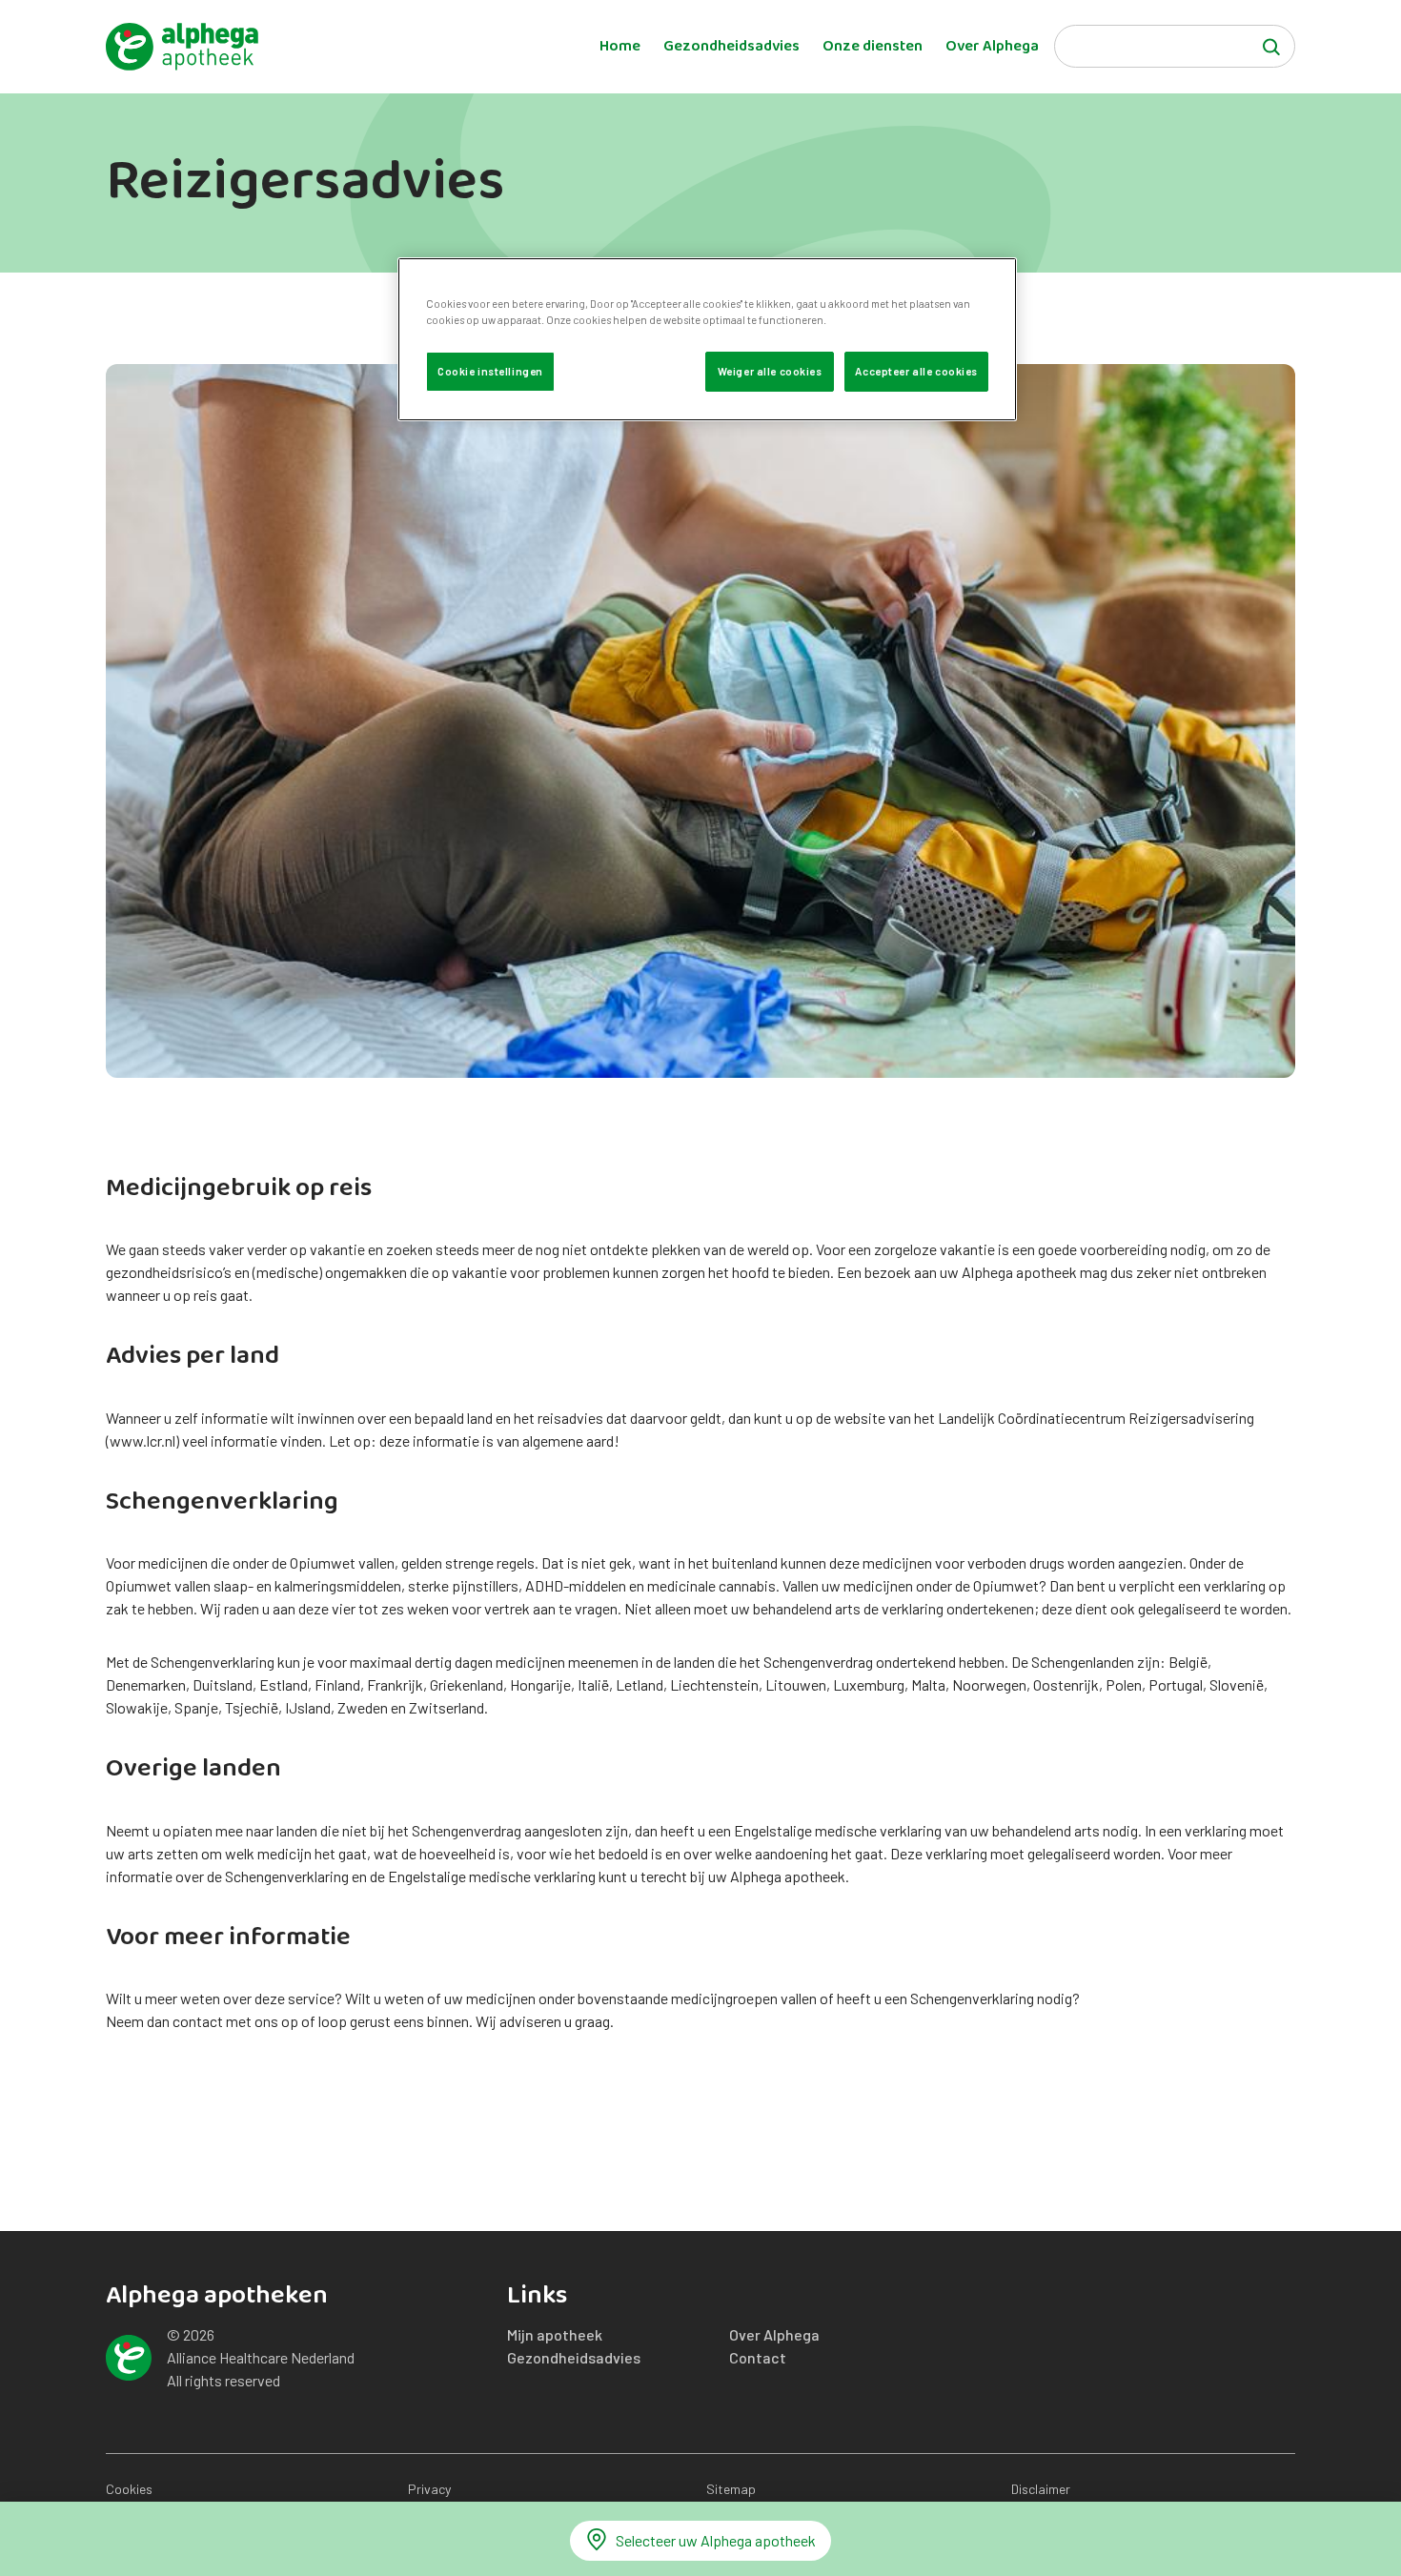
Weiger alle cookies (770, 371)
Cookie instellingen (490, 371)
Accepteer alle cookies (916, 371)
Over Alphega (992, 47)
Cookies (129, 2489)
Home (620, 47)
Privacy (429, 2489)
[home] (182, 47)
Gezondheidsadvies (731, 47)
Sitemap (731, 2489)
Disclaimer (1041, 2489)
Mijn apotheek (555, 2334)
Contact (758, 2357)
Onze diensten (873, 47)
